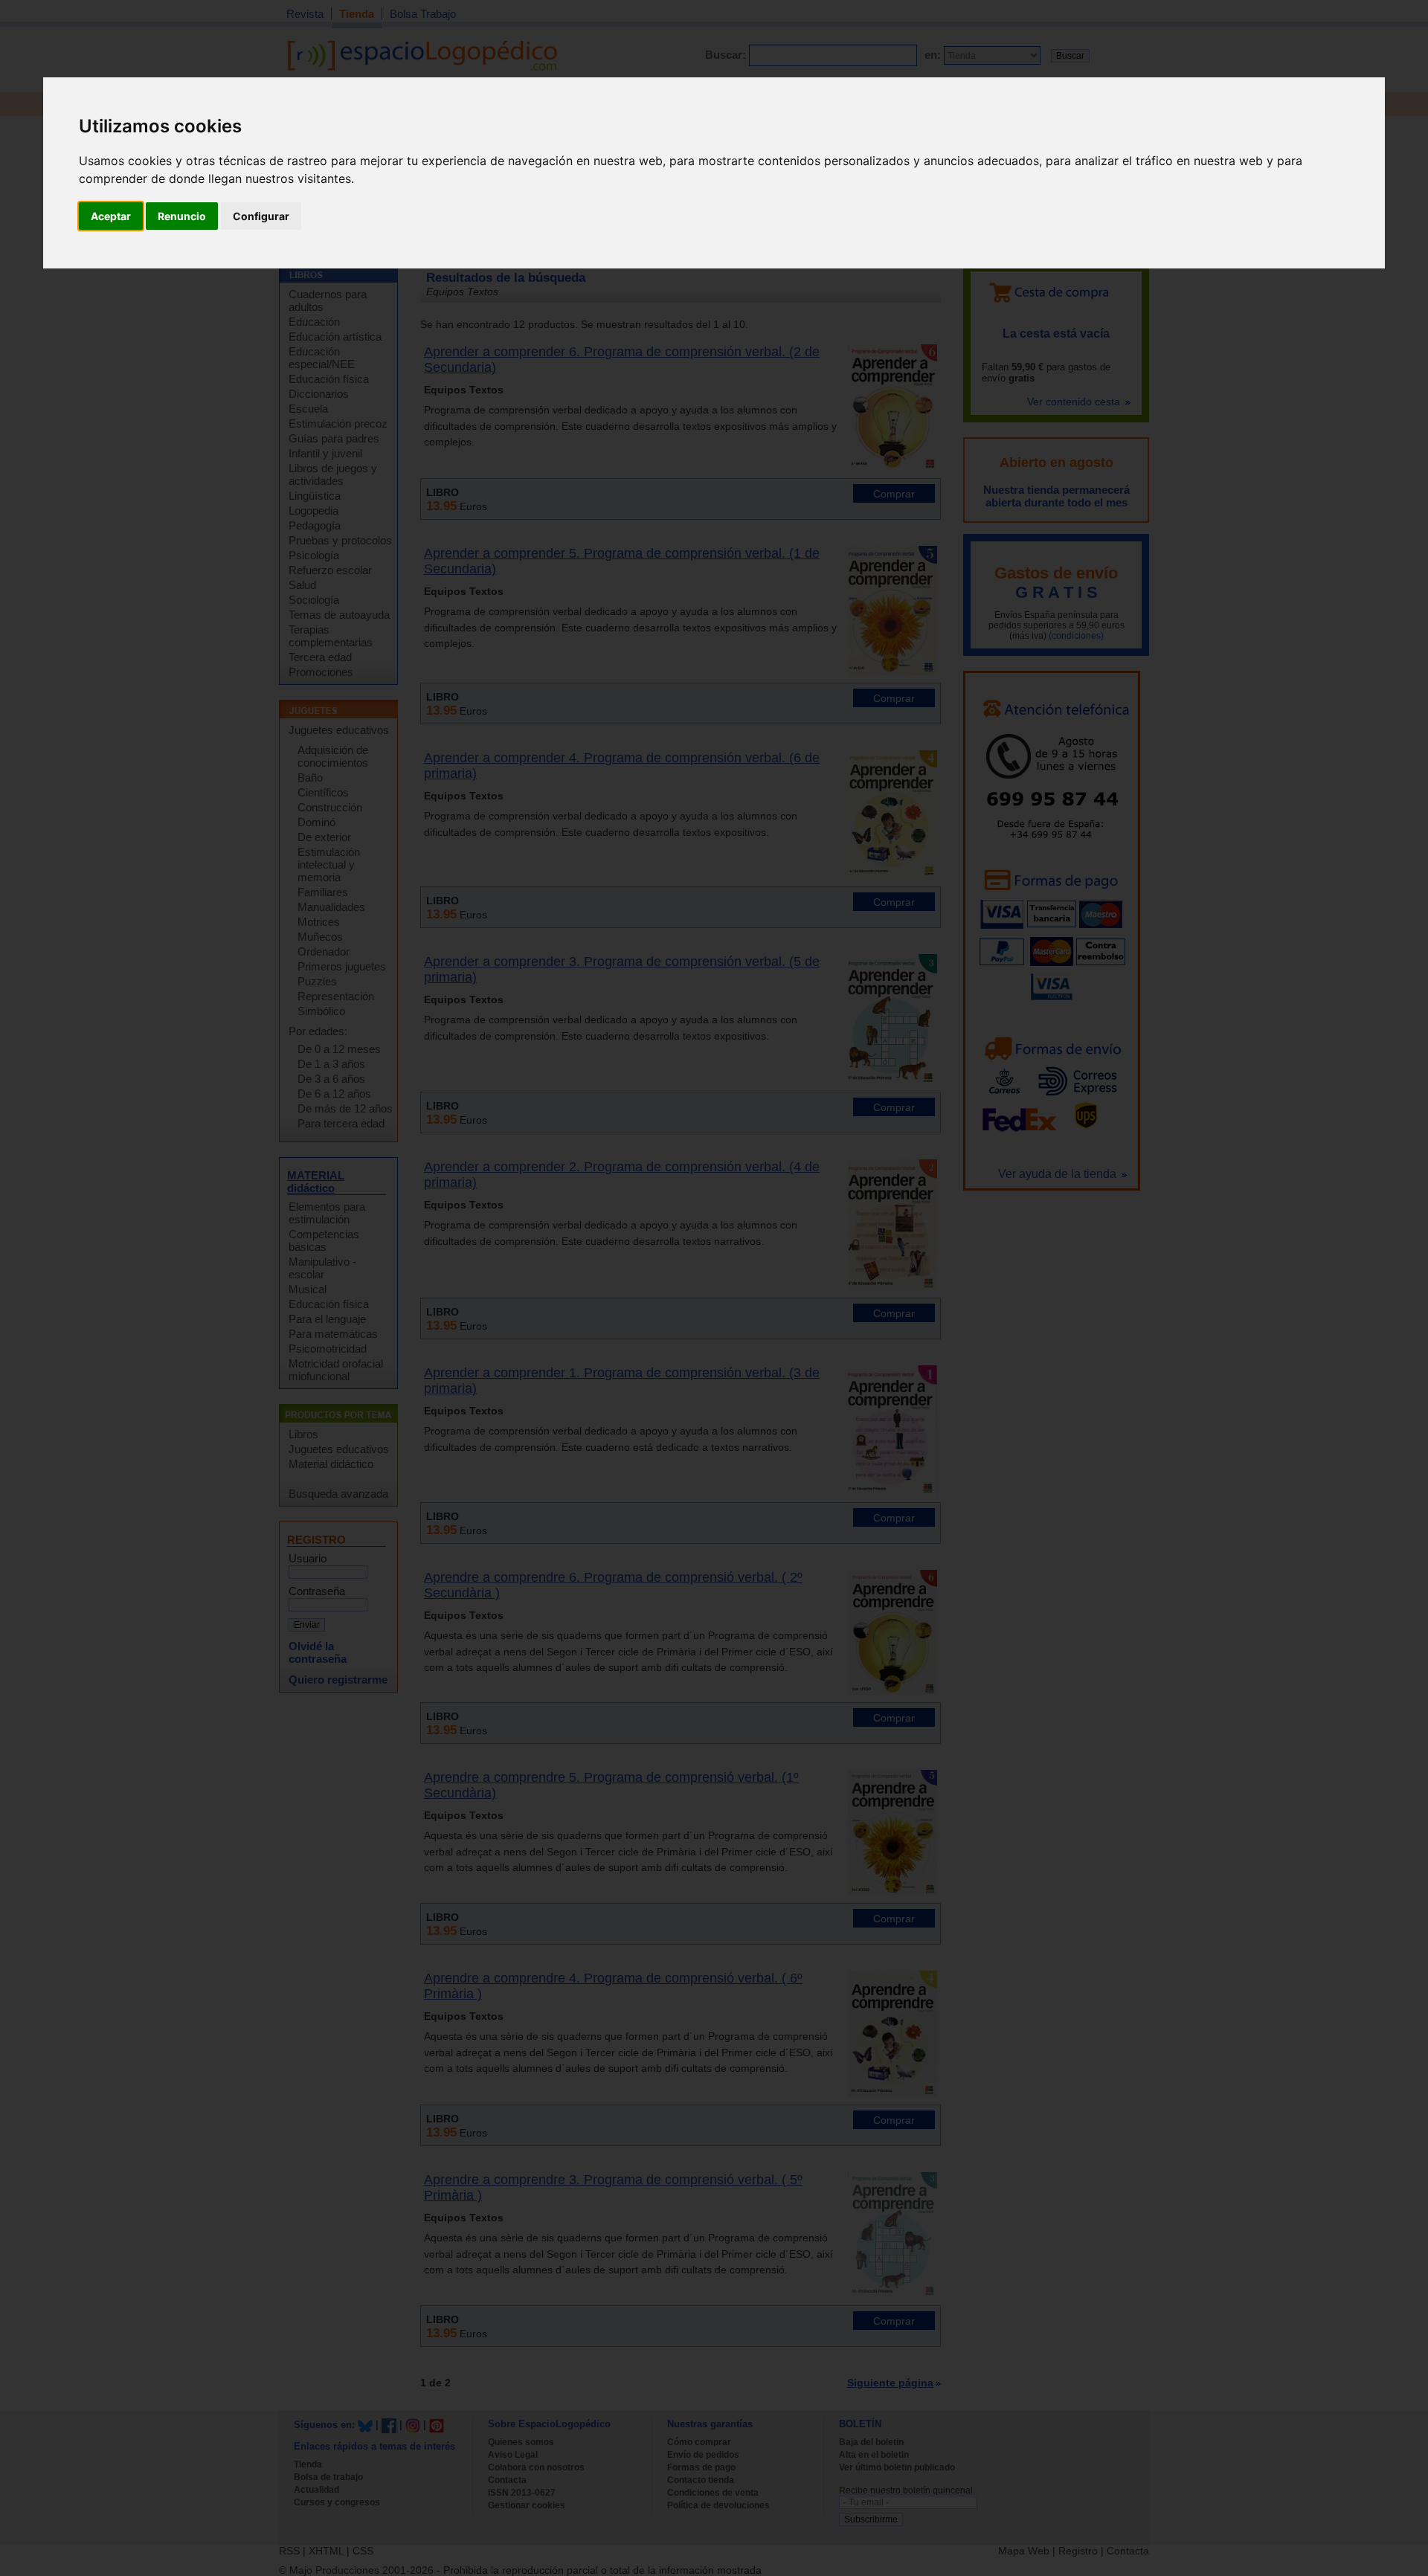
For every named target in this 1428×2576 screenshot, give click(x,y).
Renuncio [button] (182, 216)
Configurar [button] (261, 216)
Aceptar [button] (111, 216)
